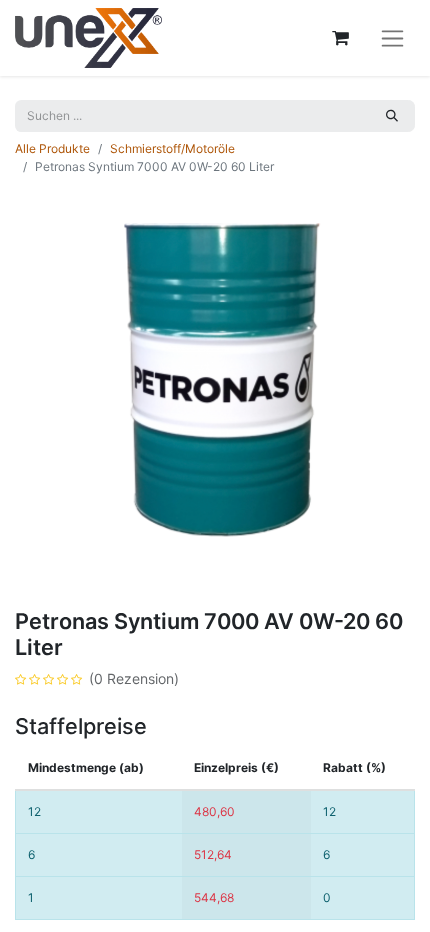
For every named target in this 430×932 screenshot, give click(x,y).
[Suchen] (392, 116)
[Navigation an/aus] (392, 38)
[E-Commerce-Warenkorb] (340, 38)
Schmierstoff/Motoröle (172, 148)
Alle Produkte (52, 148)
